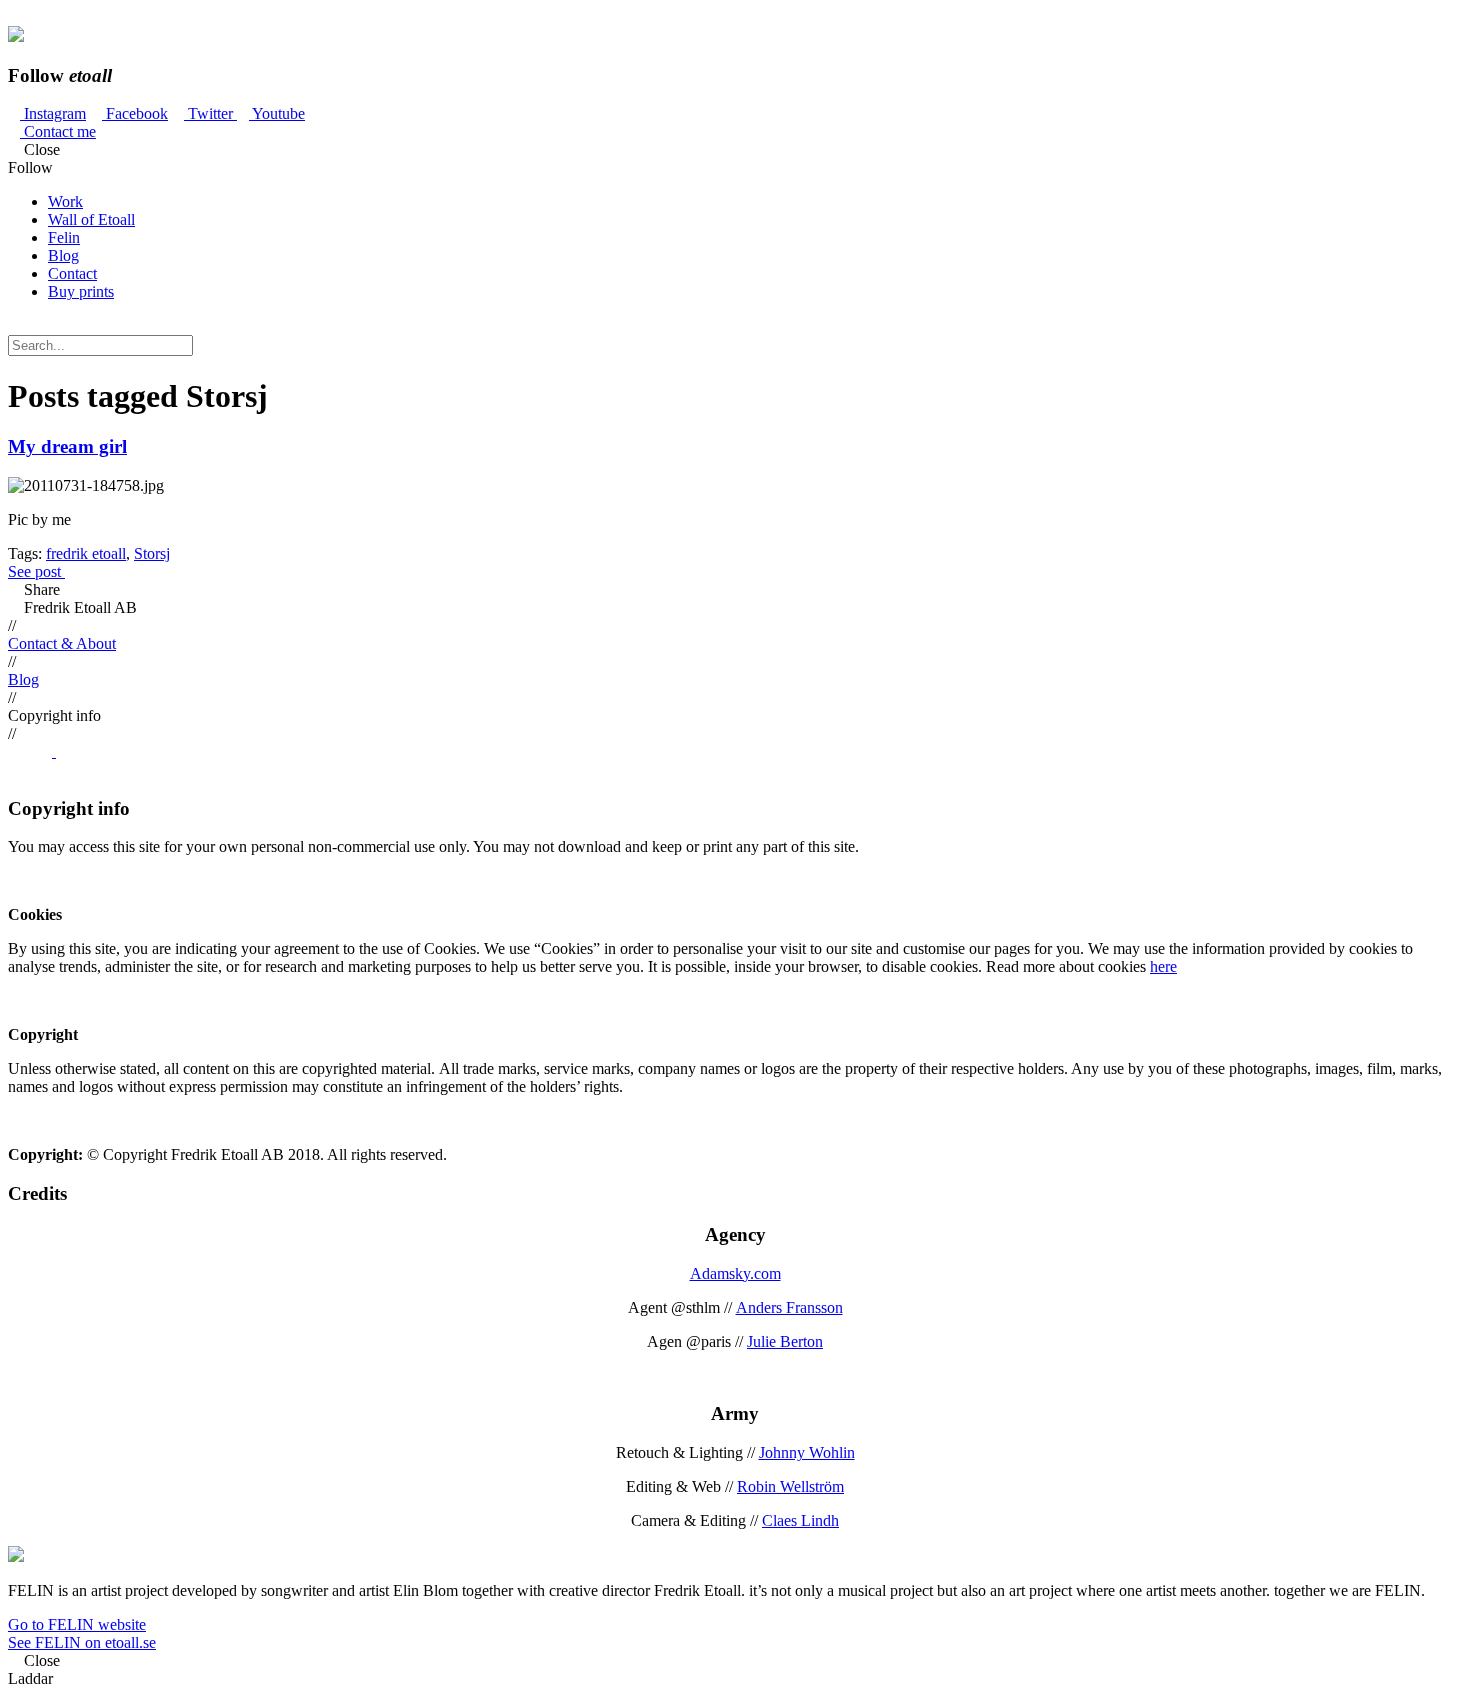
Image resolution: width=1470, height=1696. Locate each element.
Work (65, 201)
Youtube (277, 113)
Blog (63, 255)
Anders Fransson (789, 1307)
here (1163, 966)
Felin (64, 237)
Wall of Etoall (91, 219)
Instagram (53, 113)
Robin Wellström (790, 1486)
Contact (72, 273)
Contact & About (62, 643)
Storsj (152, 553)
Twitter (210, 113)
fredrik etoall (86, 553)
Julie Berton (785, 1341)
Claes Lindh (800, 1520)
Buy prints (81, 291)
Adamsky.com (735, 1273)
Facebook (135, 113)
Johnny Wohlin (807, 1452)
